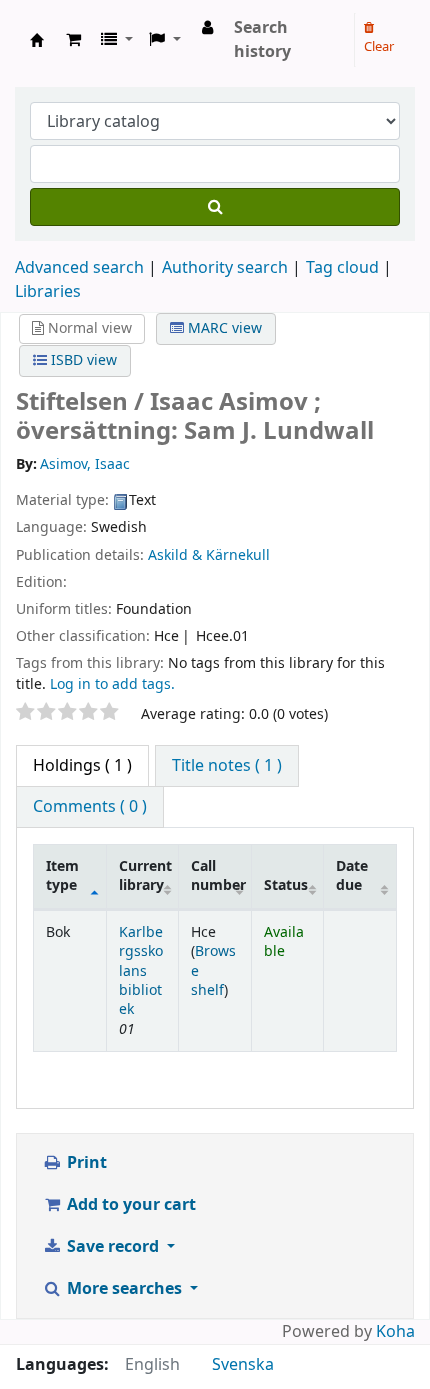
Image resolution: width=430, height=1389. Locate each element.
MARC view (223, 328)
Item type (62, 876)
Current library (145, 876)
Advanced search (79, 268)
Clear (379, 46)
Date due (352, 876)
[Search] (215, 207)
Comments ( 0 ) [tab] (90, 807)
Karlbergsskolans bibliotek (141, 971)
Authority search (225, 268)
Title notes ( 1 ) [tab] (227, 766)
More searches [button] (124, 1289)
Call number (218, 876)
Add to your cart (129, 1205)
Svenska (243, 1365)
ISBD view (82, 360)
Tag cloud (342, 268)
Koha (395, 1332)
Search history (262, 40)
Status (286, 885)
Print (85, 1163)
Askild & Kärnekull (209, 555)
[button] (73, 40)
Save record (113, 1247)
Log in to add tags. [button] (112, 684)
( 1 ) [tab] (82, 766)
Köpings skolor (37, 40)
